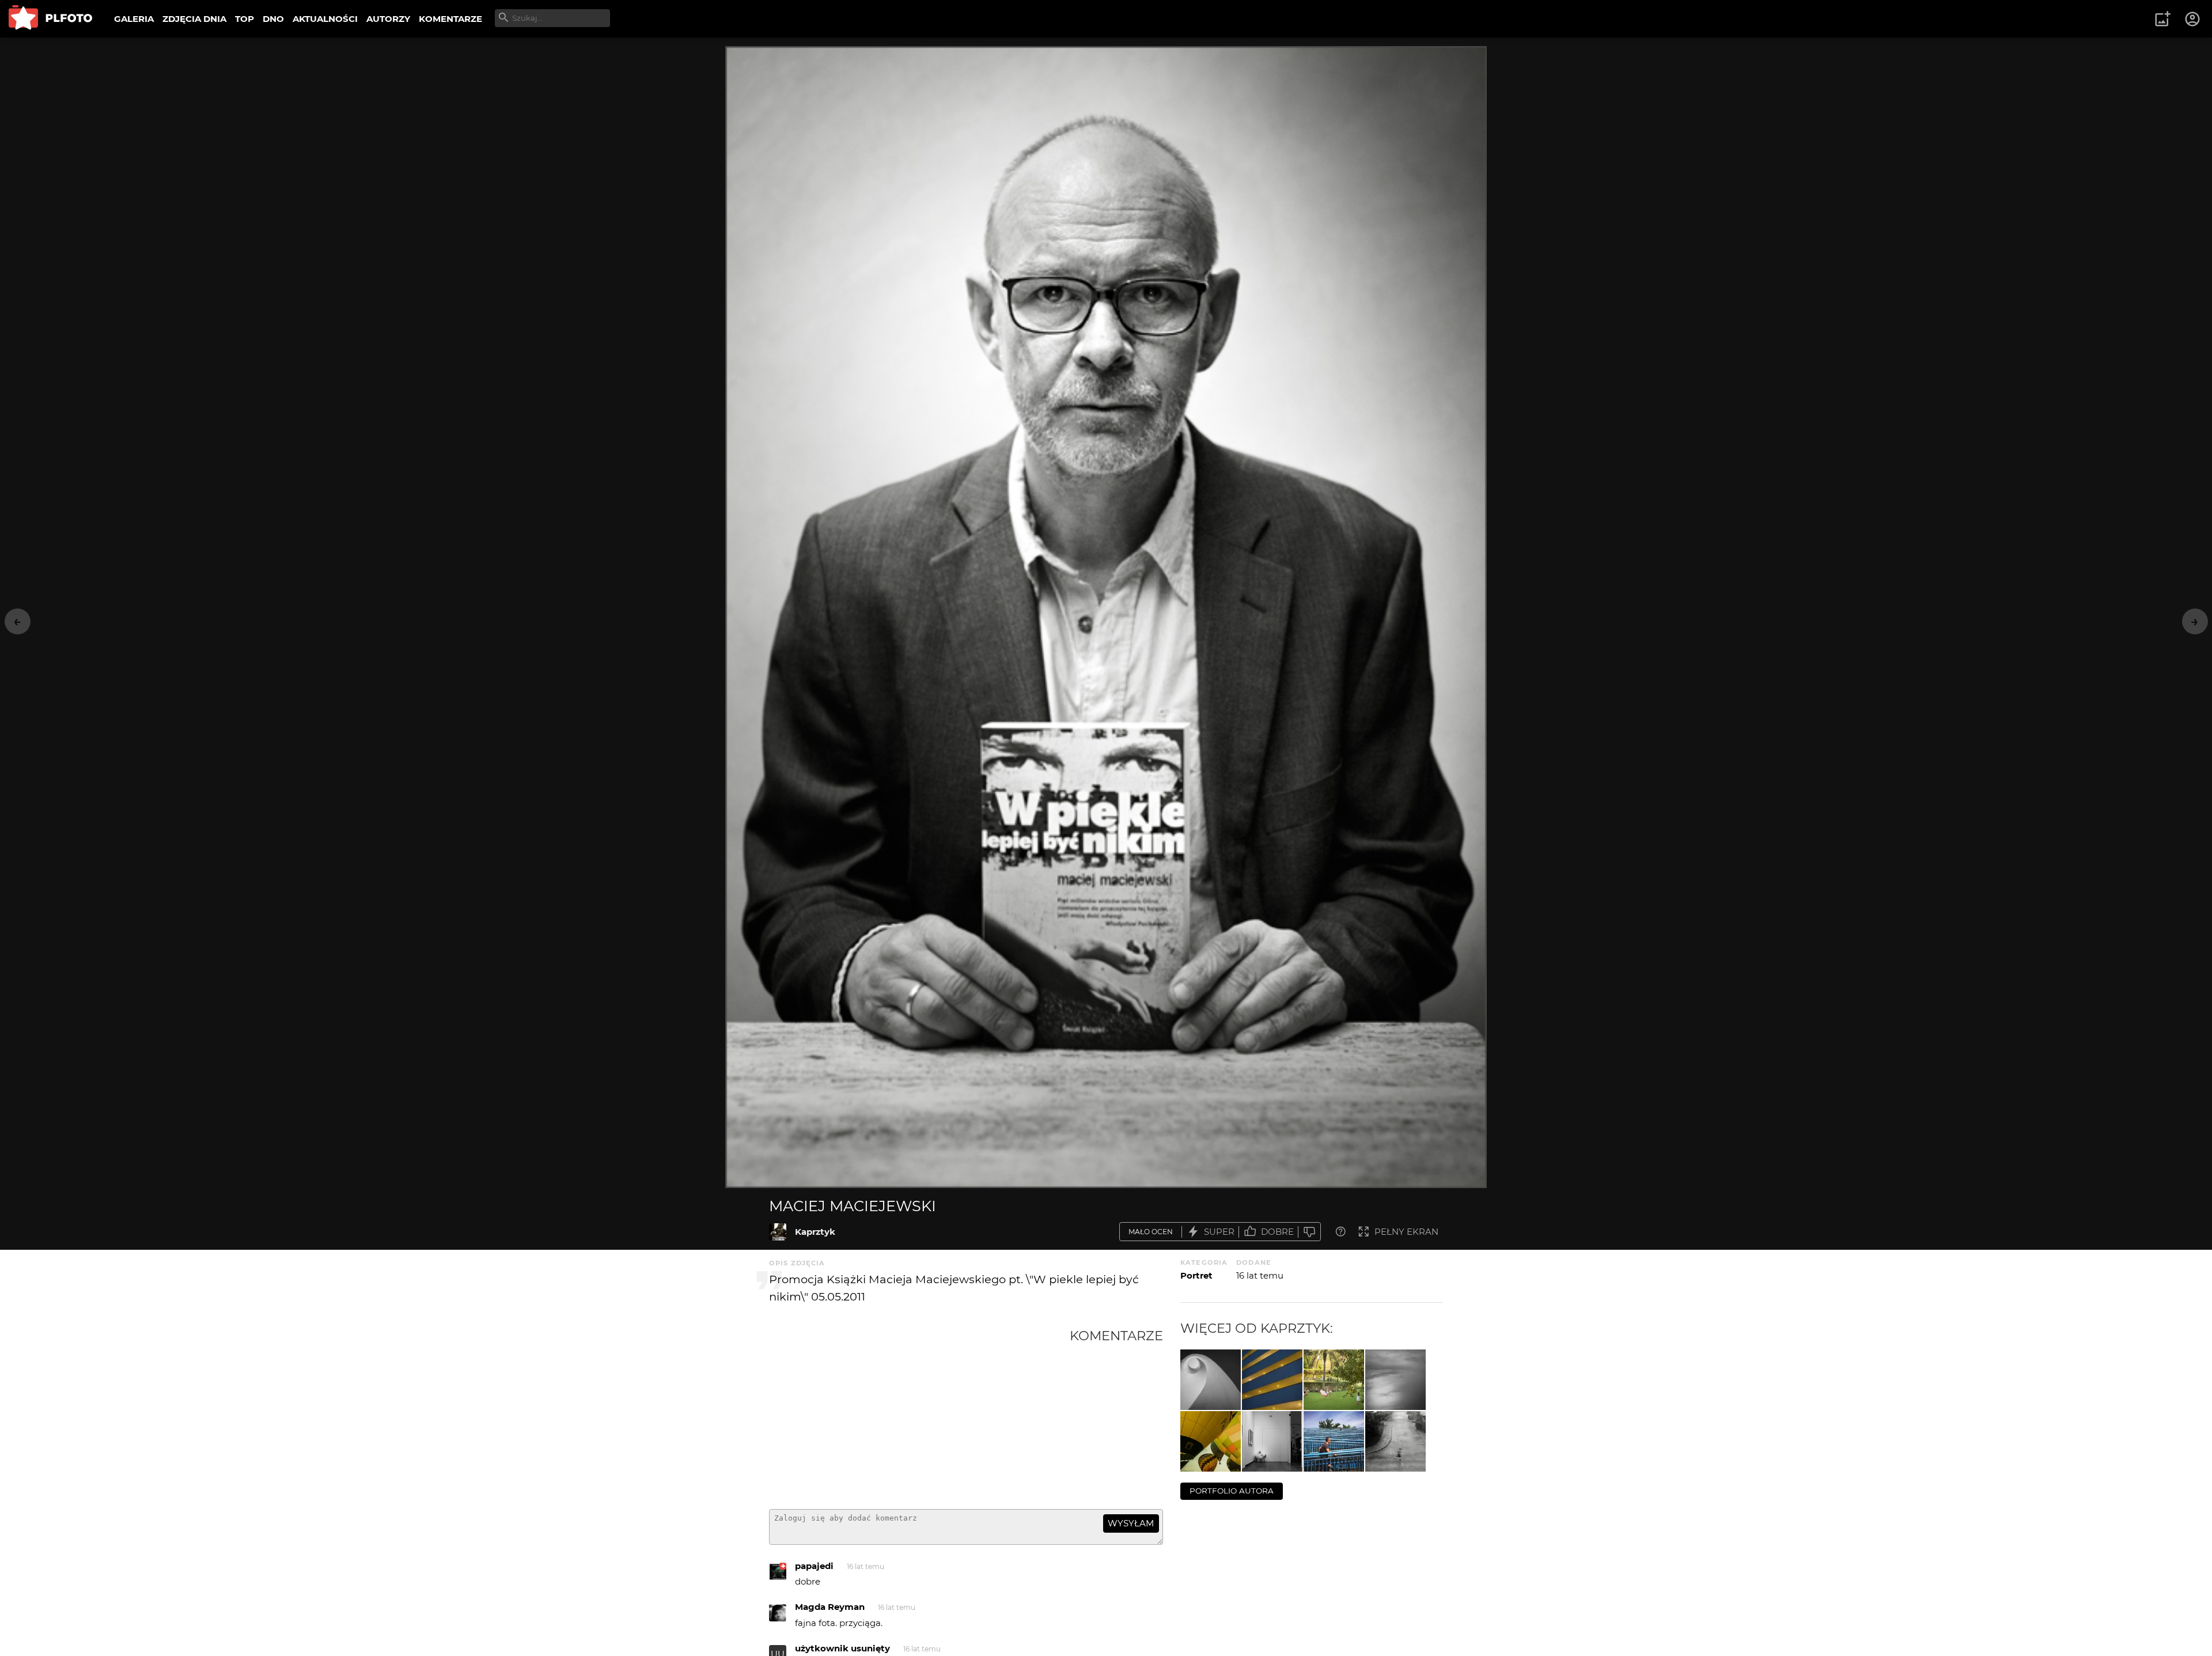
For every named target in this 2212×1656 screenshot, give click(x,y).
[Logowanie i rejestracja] (2193, 19)
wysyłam (1131, 1523)
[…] (1211, 1380)
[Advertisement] (919, 1414)
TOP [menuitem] (245, 19)
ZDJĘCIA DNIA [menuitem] (194, 19)
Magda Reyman (830, 1607)
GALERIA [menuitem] (134, 19)
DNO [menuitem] (273, 19)
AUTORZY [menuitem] (388, 19)
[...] (1211, 1441)
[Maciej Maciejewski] (778, 1232)
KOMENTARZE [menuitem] (450, 19)
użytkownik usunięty (842, 1648)
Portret (1196, 1275)
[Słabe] (1309, 1232)
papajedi (814, 1566)
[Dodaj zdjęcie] (2162, 19)
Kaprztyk (815, 1232)
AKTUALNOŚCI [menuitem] (325, 19)
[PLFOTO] (50, 19)
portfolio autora (1232, 1491)
